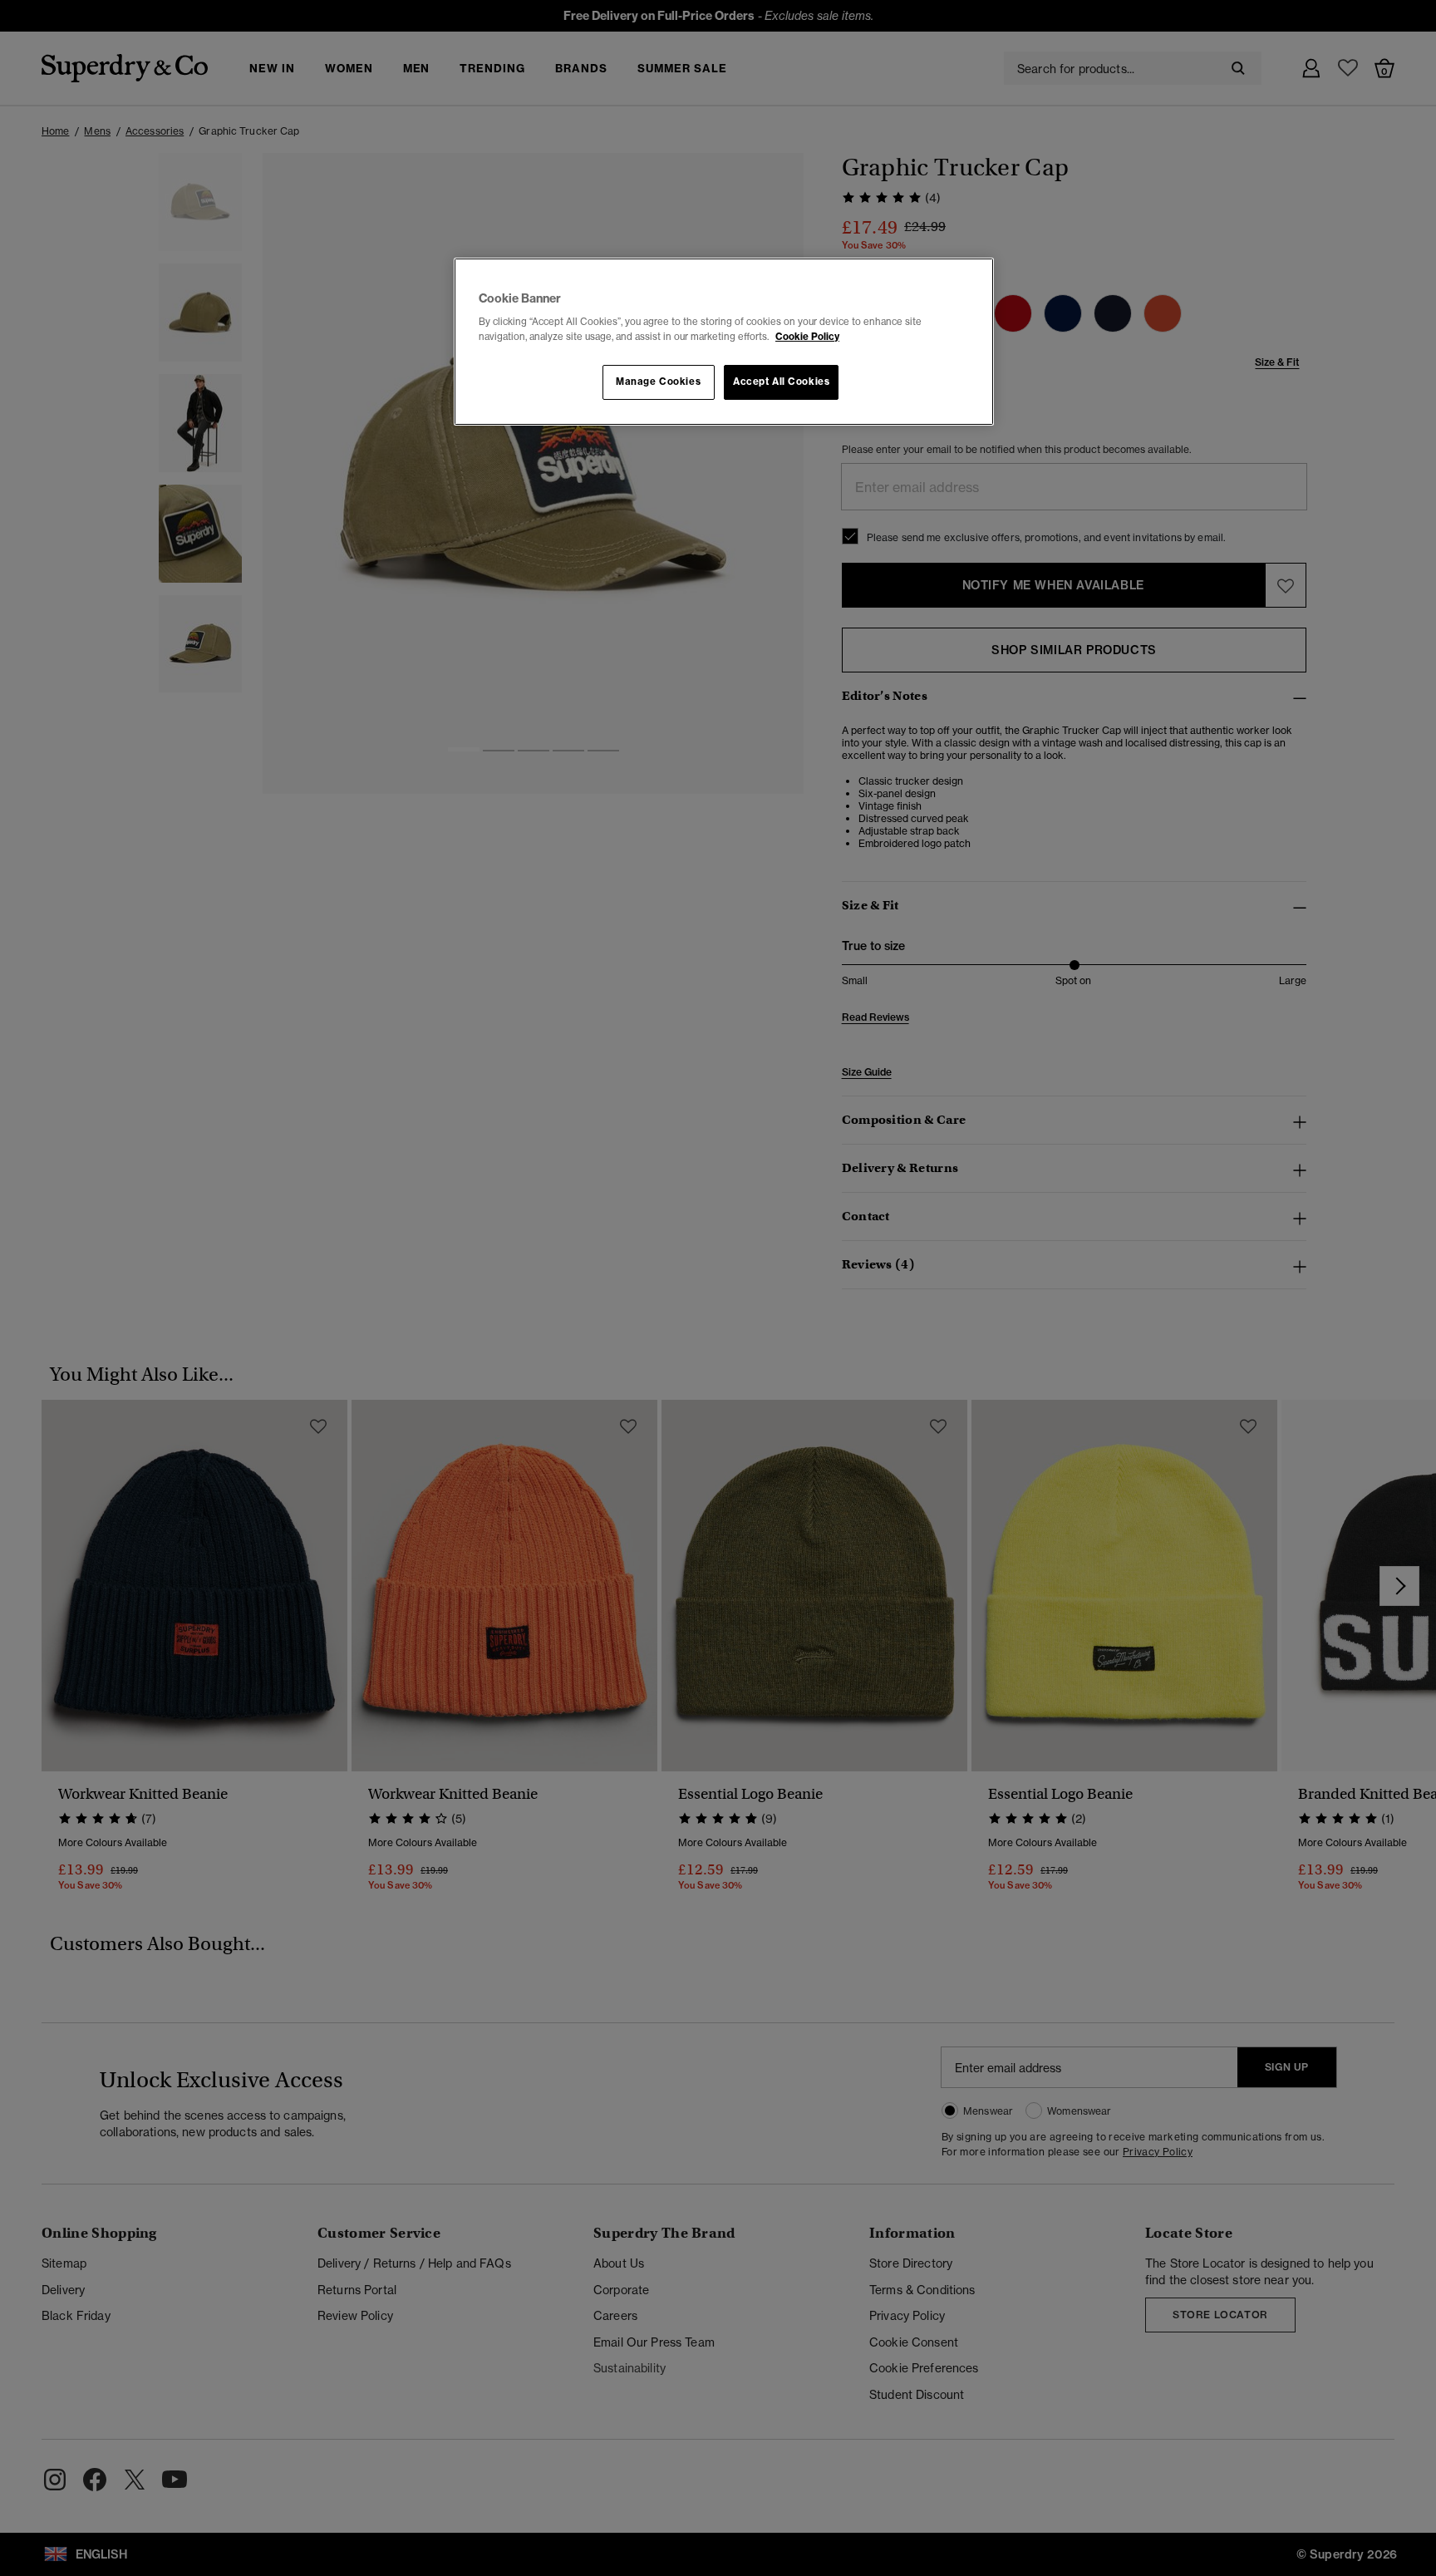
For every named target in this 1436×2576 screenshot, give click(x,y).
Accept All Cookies (781, 382)
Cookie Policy (807, 337)
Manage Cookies (658, 382)
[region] (724, 342)
